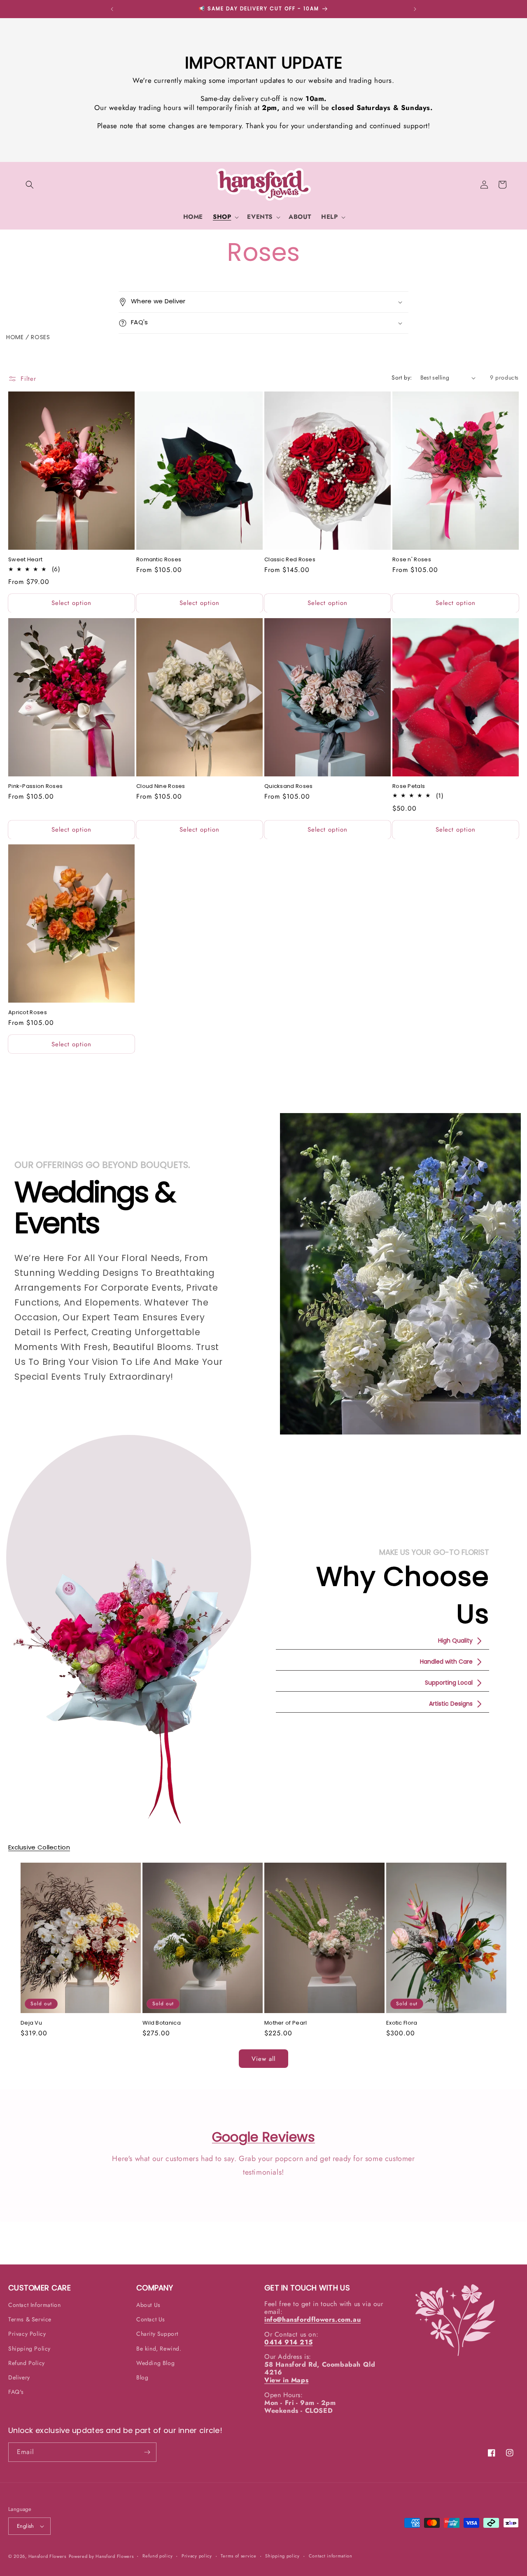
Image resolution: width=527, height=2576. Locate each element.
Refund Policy (27, 2363)
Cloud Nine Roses (161, 786)
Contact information (331, 2556)
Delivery (19, 2377)
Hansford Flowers (47, 2556)
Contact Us (151, 2319)
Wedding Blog (155, 2363)
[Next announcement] (415, 9)
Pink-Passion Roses (35, 786)
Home (15, 337)
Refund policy (157, 2556)
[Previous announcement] (112, 9)
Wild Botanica (162, 2023)
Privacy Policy (27, 2334)
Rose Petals (409, 786)
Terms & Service (30, 2319)
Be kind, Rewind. (159, 2348)
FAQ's (16, 2392)
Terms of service (238, 2556)
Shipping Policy (29, 2348)
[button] (30, 185)
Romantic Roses (159, 559)
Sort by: (402, 377)
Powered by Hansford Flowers (101, 2556)
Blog (142, 2377)
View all (263, 2058)
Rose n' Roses (412, 559)
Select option (71, 603)
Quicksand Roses (289, 786)
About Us (148, 2305)
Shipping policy (282, 2556)
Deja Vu (31, 2023)
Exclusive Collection (39, 1847)
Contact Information (34, 2305)
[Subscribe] (147, 2452)
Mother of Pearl (286, 2023)
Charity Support (157, 2334)
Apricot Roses (28, 1012)
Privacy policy (197, 2556)
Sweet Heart (25, 559)
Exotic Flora (402, 2023)
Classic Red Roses (290, 559)
